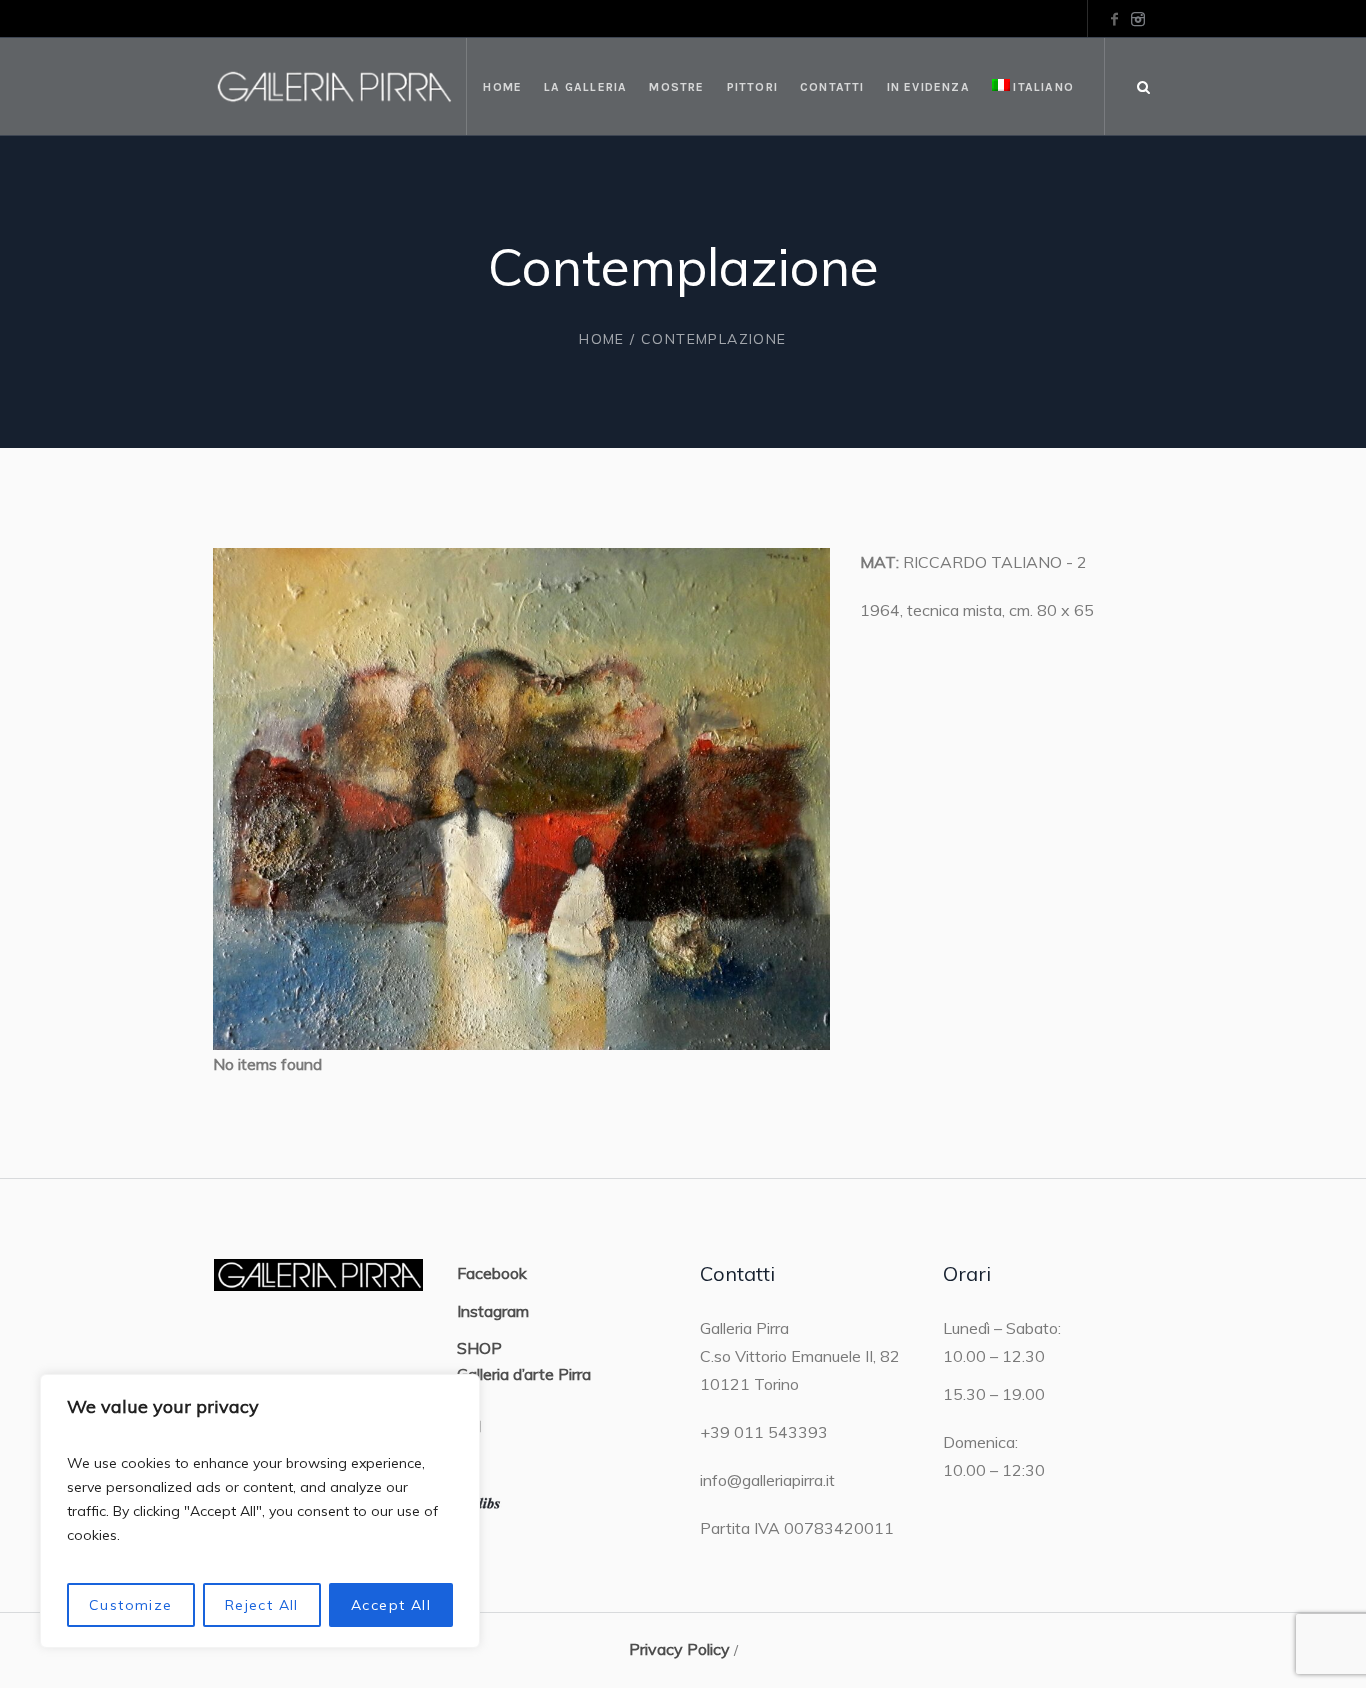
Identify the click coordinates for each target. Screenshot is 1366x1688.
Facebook (492, 1273)
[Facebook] (1114, 19)
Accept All (391, 1605)
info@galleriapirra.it (767, 1480)
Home (602, 339)
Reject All (262, 1605)
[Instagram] (1138, 19)
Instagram (493, 1311)
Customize (131, 1605)
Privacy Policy (679, 1649)
